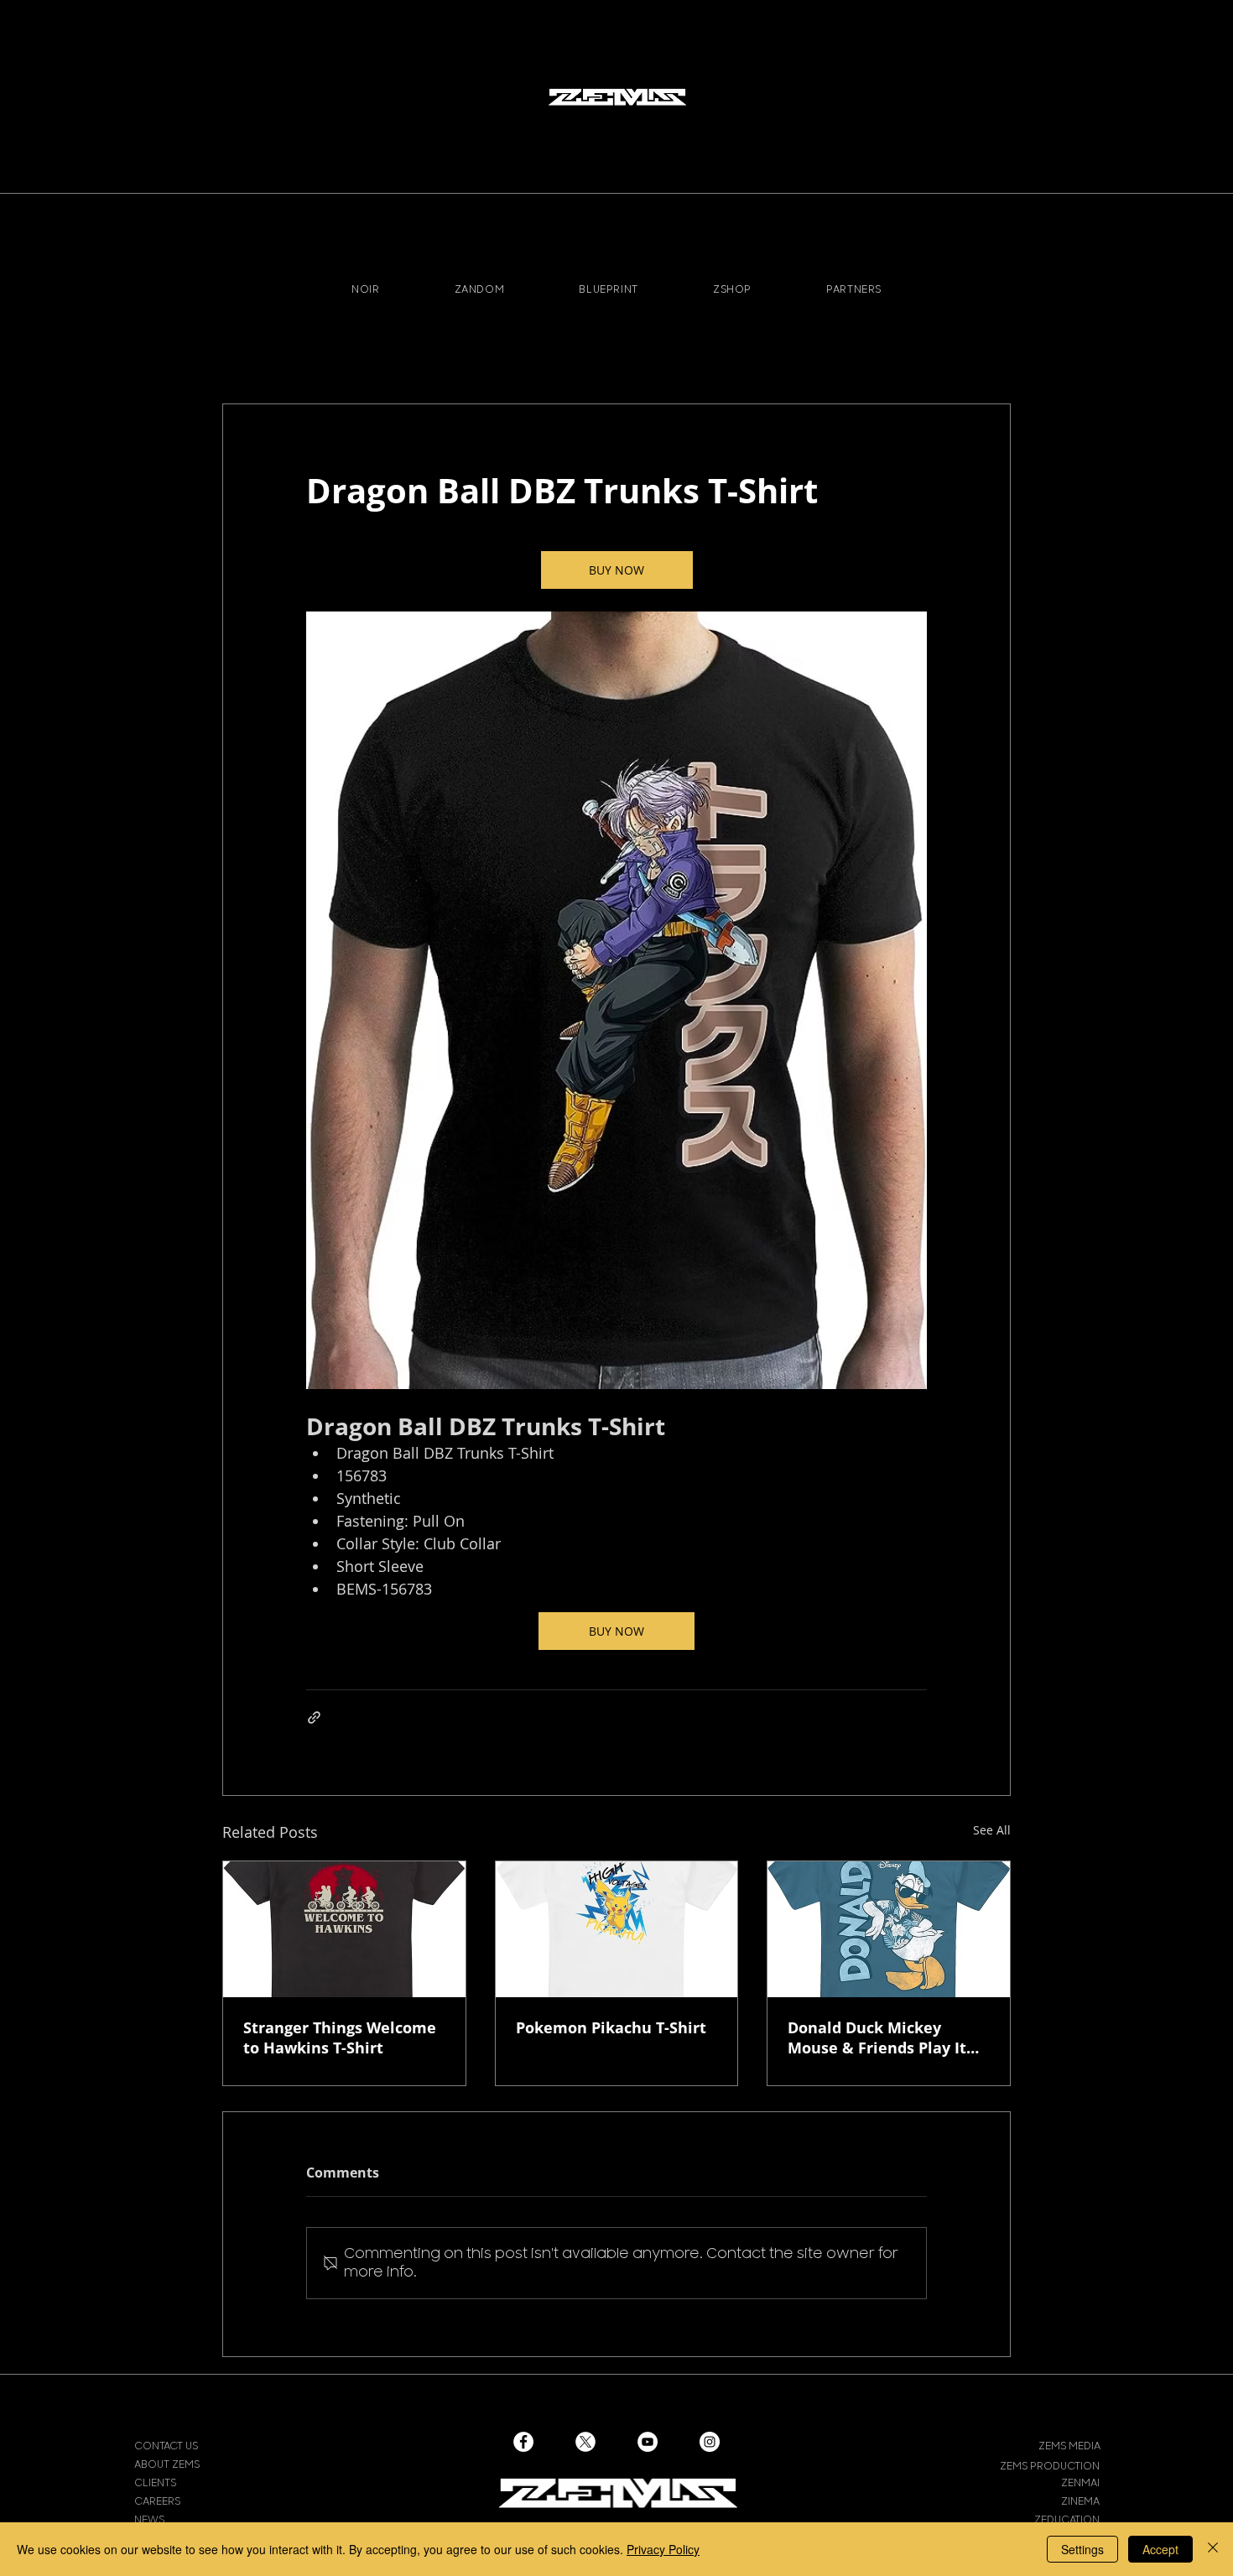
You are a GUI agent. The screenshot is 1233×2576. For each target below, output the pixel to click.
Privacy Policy (663, 2549)
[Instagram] (710, 2442)
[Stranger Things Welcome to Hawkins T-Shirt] (344, 1929)
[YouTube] (648, 2442)
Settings (1082, 2549)
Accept (1160, 2549)
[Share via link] (314, 1717)
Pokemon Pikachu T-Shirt (611, 2027)
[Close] (1213, 2549)
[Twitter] (585, 2442)
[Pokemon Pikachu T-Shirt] (617, 1929)
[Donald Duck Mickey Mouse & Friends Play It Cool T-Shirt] (889, 1929)
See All (992, 1830)
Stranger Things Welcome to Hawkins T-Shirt (340, 2037)
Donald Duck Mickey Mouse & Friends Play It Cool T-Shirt (877, 2037)
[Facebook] (523, 2442)
